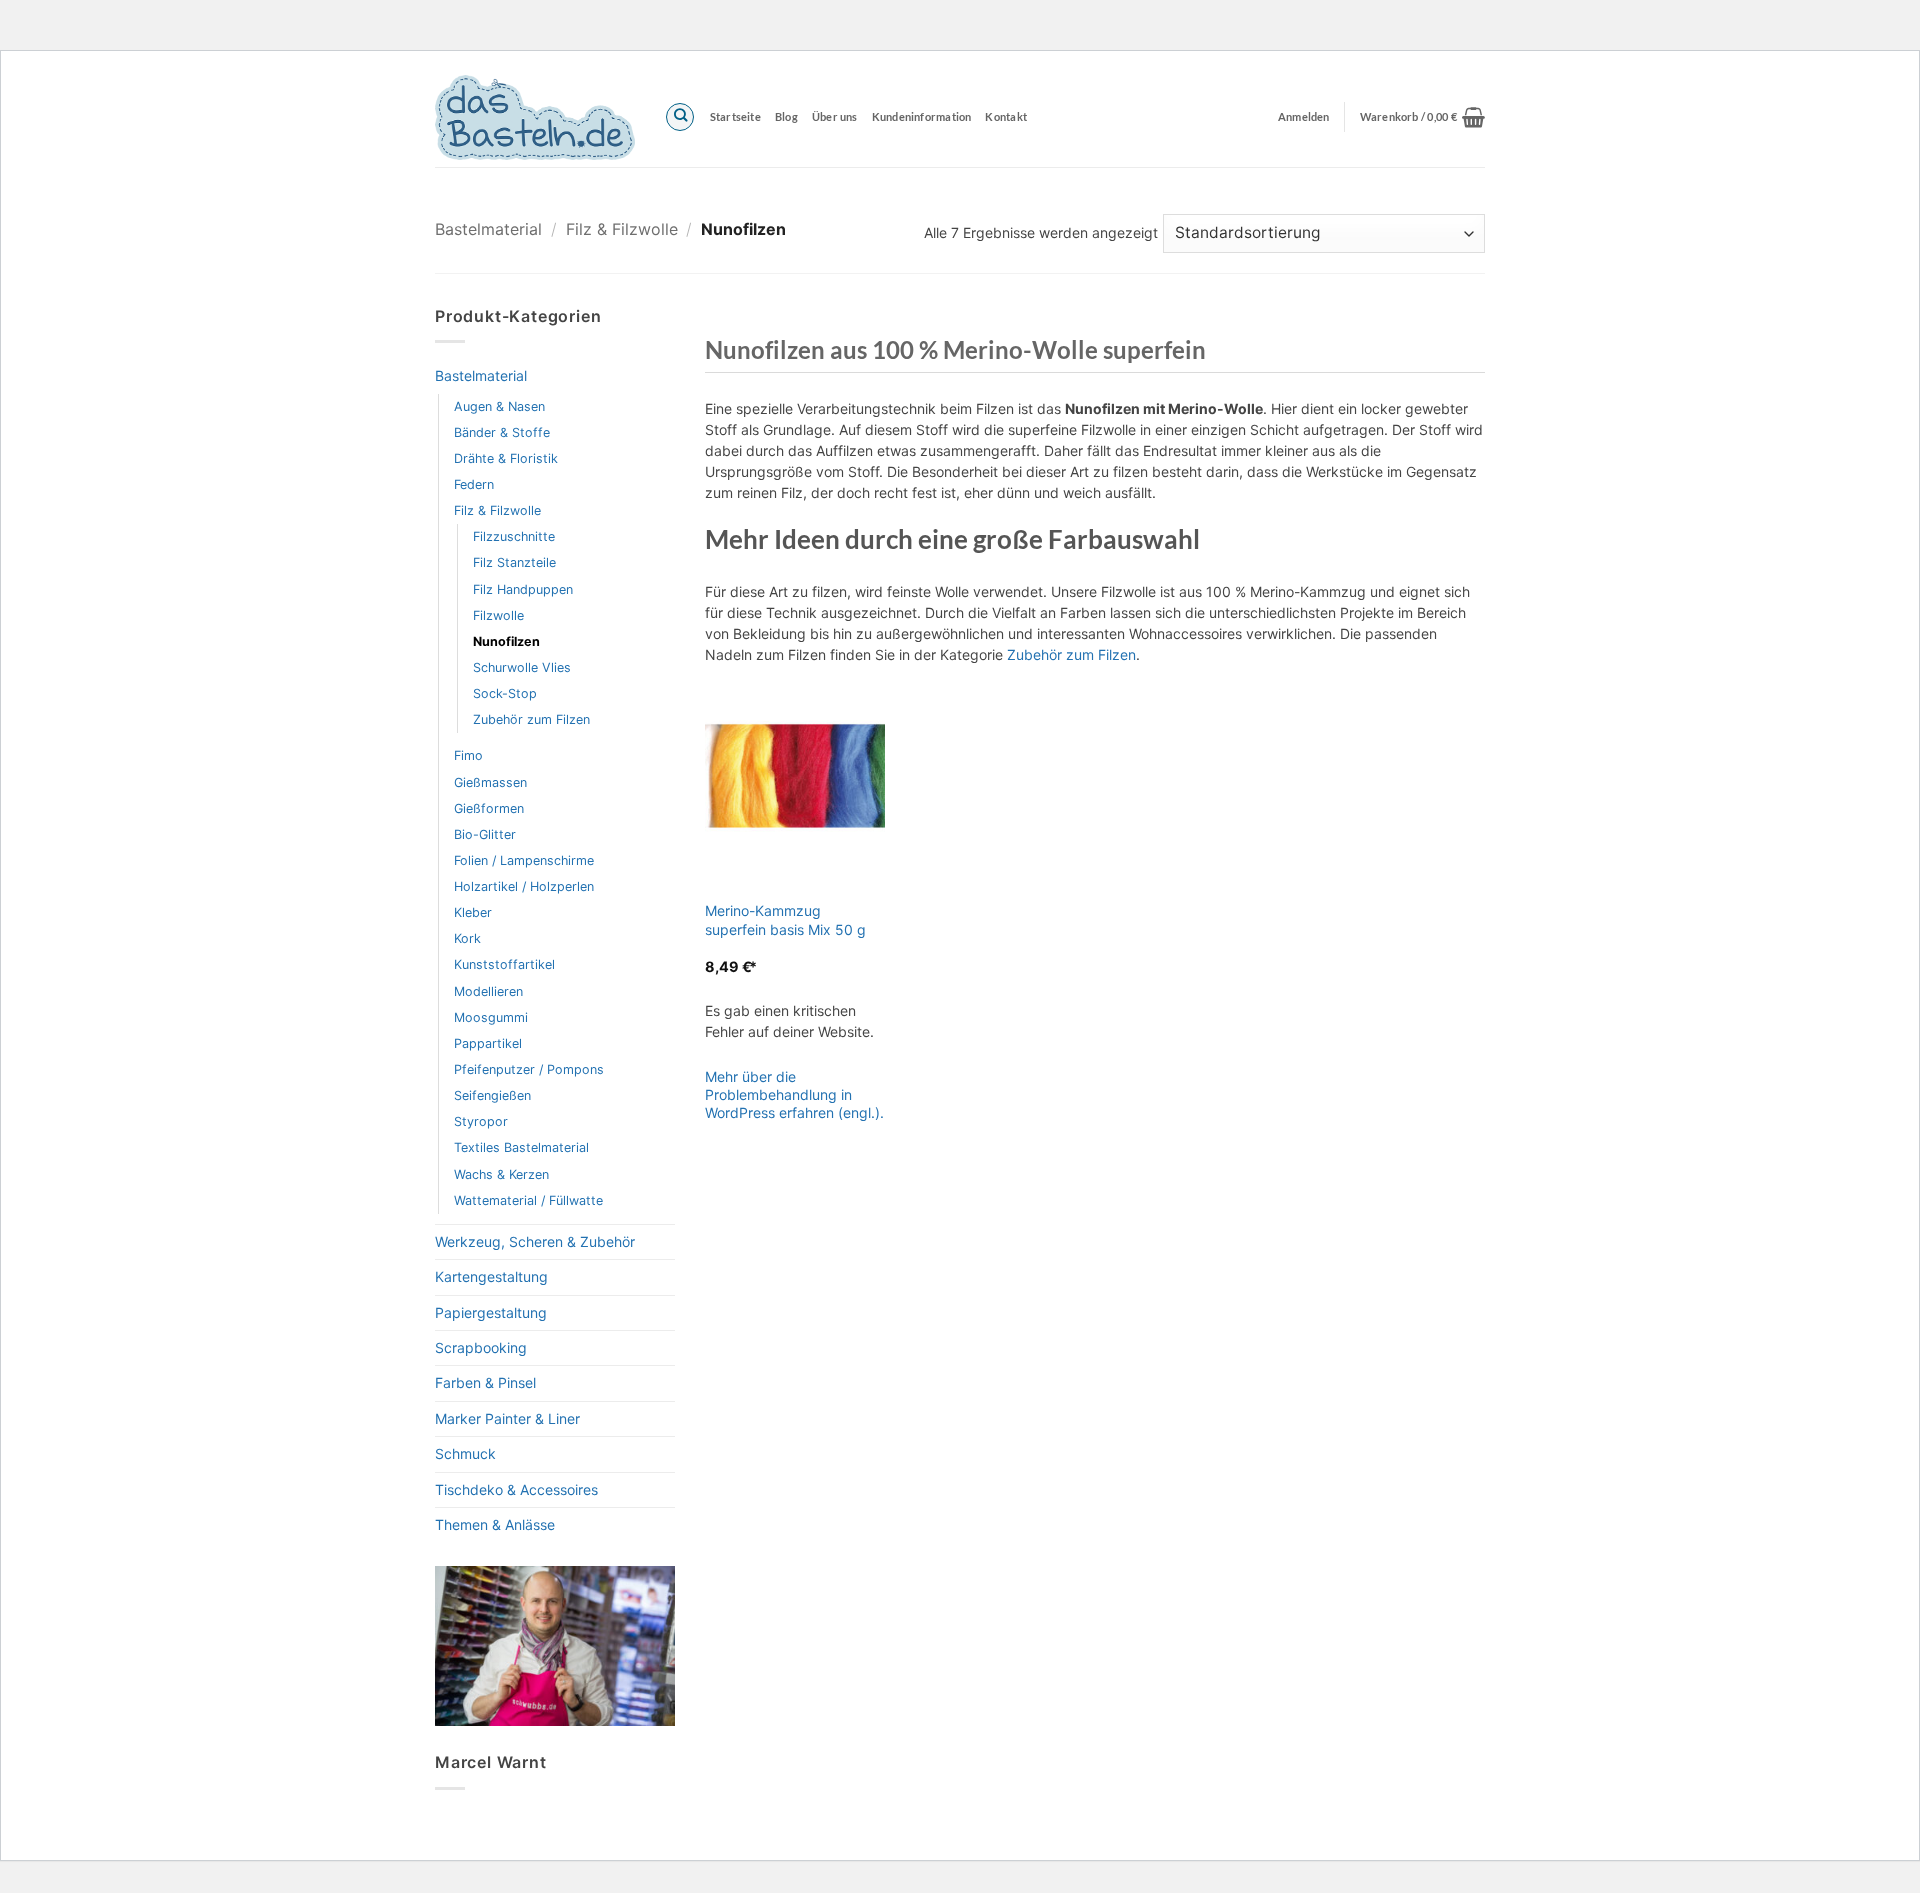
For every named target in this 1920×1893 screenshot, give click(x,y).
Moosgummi (491, 1017)
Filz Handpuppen (523, 589)
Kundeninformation (922, 116)
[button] (1422, 117)
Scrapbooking (481, 1347)
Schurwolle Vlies (522, 667)
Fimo (468, 755)
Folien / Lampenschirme (524, 860)
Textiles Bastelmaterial (521, 1147)
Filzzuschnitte (514, 536)
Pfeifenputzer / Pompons (529, 1069)
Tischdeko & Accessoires (516, 1489)
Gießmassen (490, 782)
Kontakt (1006, 116)
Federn (474, 484)
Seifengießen (492, 1095)
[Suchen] (680, 117)
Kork (467, 938)
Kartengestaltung (491, 1276)
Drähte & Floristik (506, 458)
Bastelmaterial (488, 229)
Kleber (473, 912)
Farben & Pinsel (485, 1382)
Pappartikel (488, 1043)
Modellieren (488, 991)
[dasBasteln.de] (535, 117)
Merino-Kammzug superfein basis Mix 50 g (785, 919)
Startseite (735, 116)
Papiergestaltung (491, 1312)
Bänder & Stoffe (502, 432)
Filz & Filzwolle (622, 229)
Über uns (835, 116)
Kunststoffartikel (504, 964)
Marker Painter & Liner (507, 1418)
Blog (786, 116)
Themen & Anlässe (495, 1524)
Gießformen (489, 808)
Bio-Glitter (485, 834)
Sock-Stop (505, 693)
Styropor (481, 1121)
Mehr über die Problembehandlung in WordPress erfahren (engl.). (794, 1094)
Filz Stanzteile (514, 562)
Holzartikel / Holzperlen (524, 886)
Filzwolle (498, 615)
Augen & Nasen (499, 406)
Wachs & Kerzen (501, 1174)
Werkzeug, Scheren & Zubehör (535, 1241)
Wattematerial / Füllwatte (528, 1200)
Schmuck (465, 1453)
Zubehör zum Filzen (531, 719)
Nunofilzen (506, 641)
